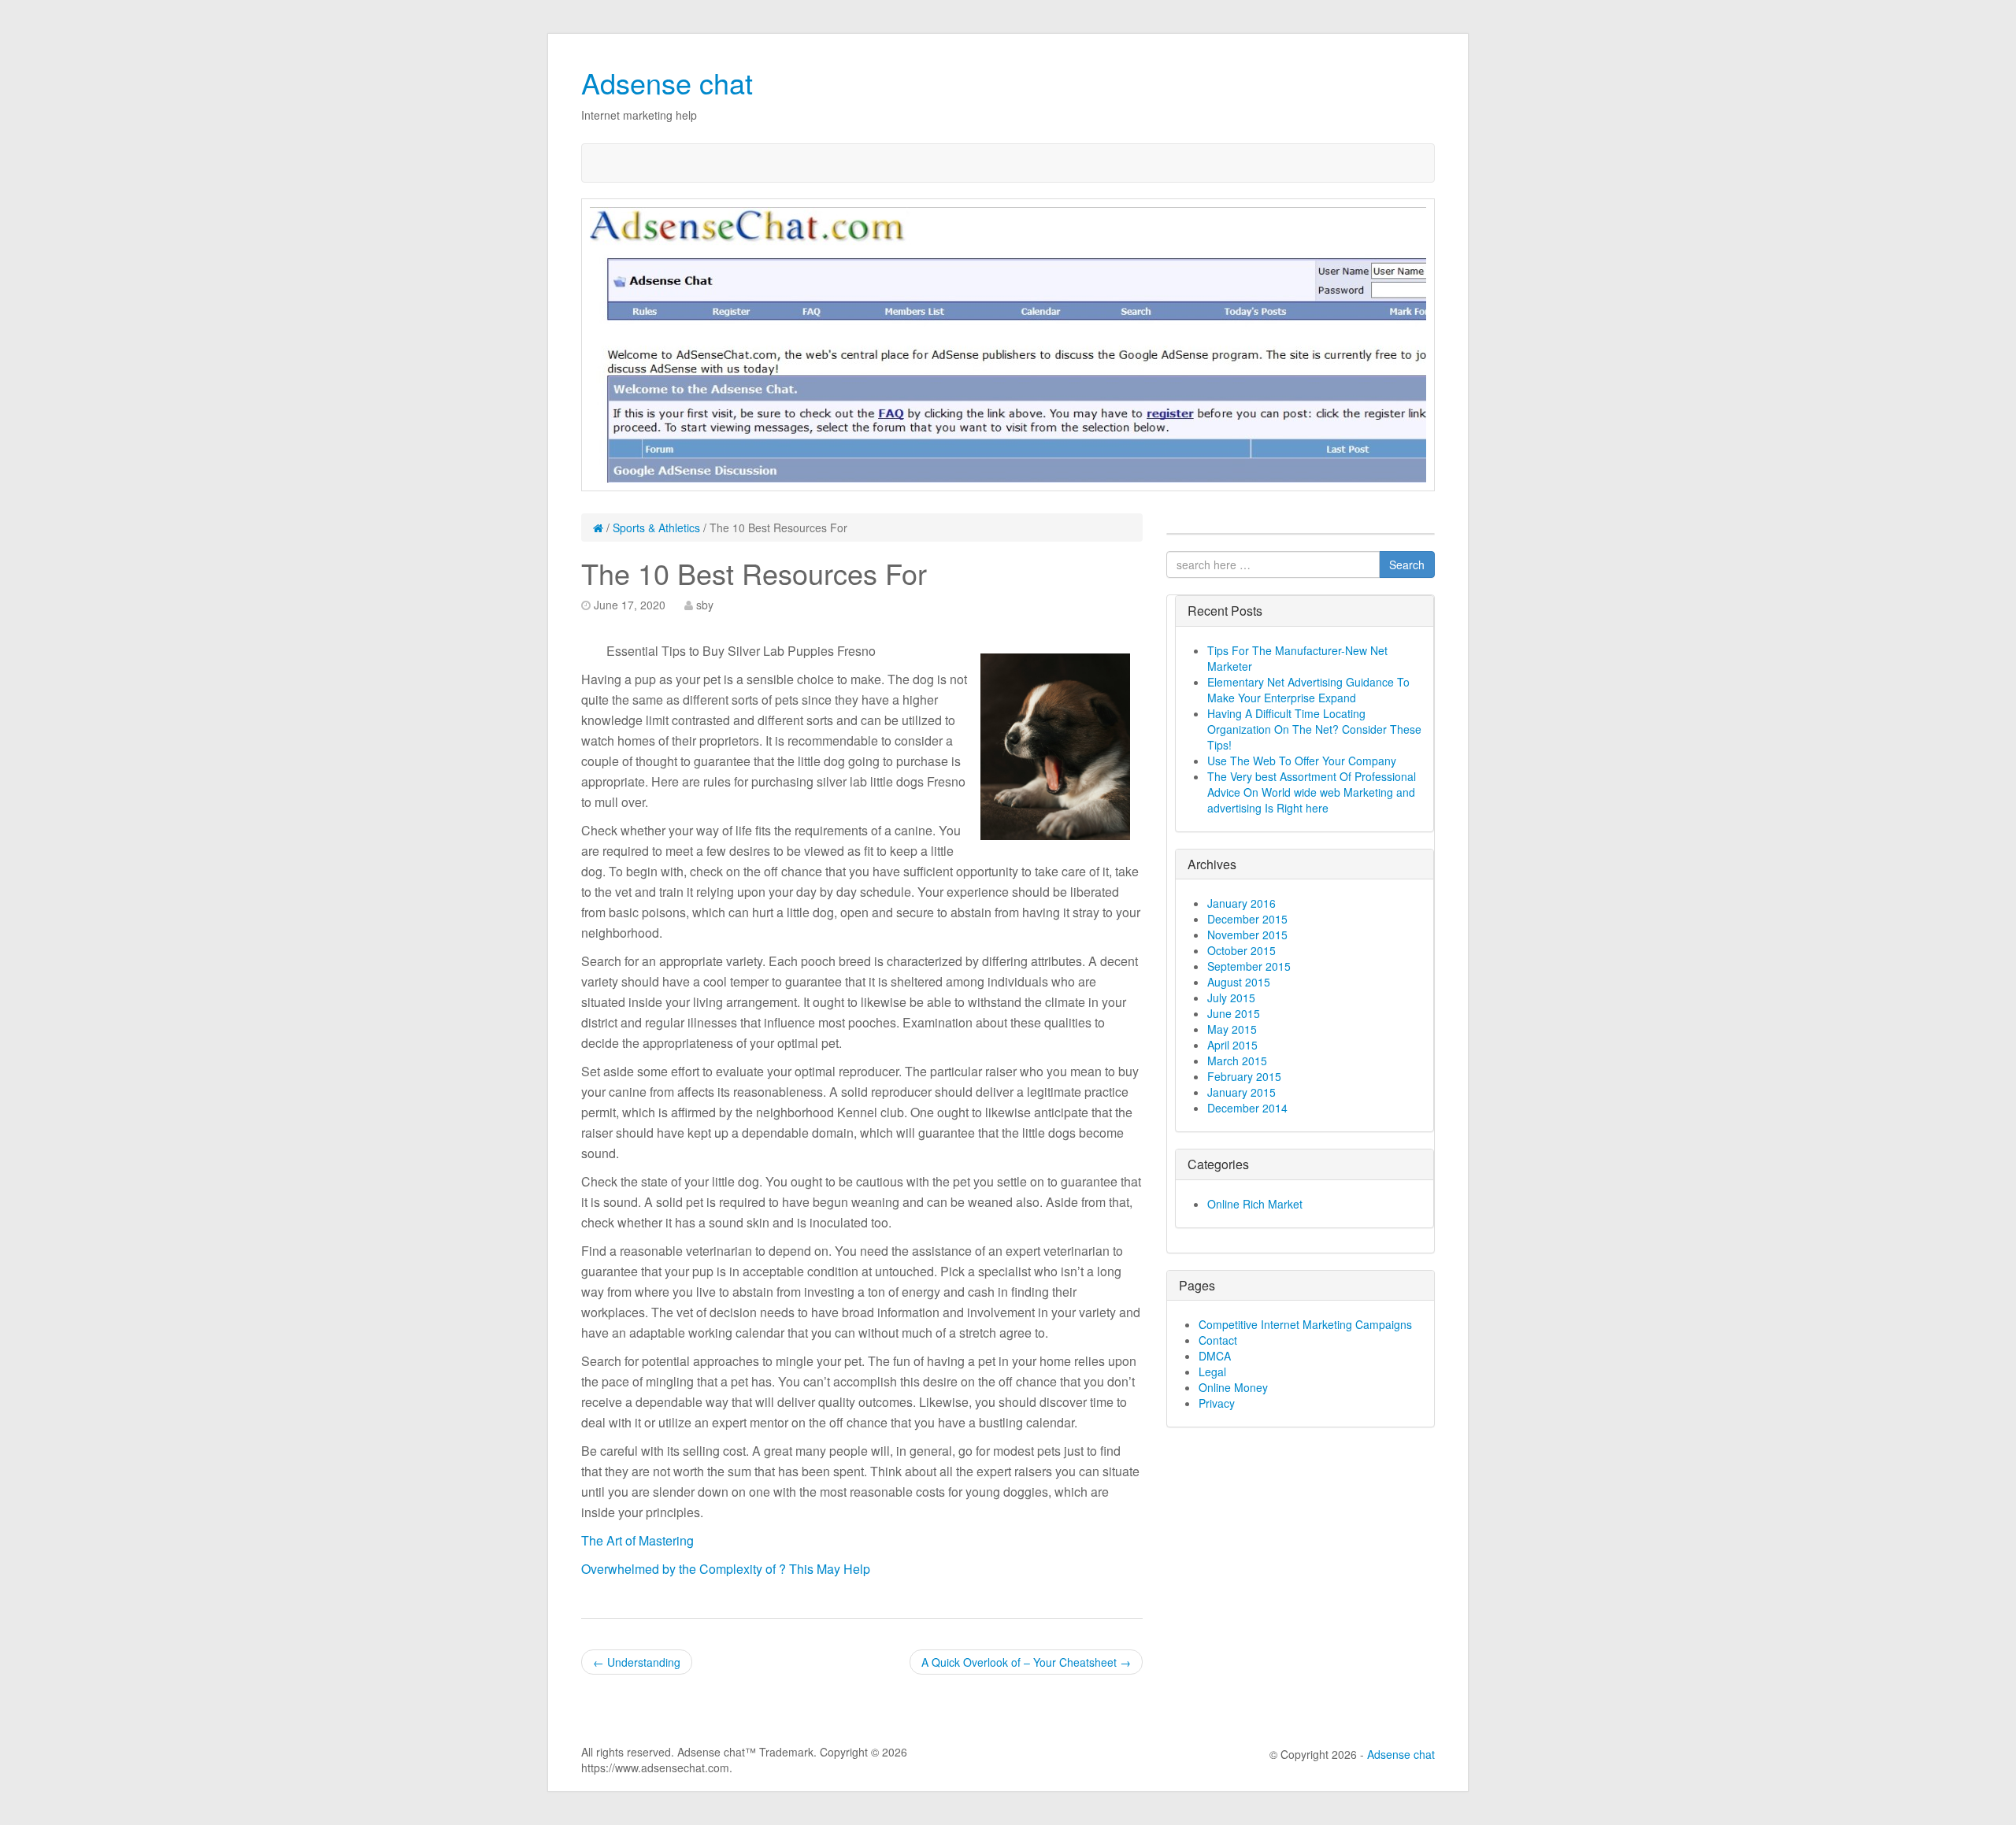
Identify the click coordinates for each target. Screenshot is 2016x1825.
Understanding (637, 1662)
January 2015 (1241, 1092)
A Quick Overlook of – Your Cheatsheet (1026, 1662)
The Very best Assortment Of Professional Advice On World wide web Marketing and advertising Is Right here (1312, 792)
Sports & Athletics (656, 528)
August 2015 (1239, 982)
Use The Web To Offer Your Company (1302, 761)
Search (1407, 565)
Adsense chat (667, 82)
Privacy (1217, 1403)
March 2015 (1237, 1061)
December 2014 (1247, 1108)
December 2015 (1247, 919)
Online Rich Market (1255, 1204)
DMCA (1215, 1356)
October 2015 (1241, 950)
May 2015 (1232, 1029)
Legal (1212, 1372)
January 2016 (1241, 903)
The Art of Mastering (637, 1540)
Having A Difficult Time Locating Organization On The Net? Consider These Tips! (1314, 729)
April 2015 (1232, 1045)
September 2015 (1249, 966)
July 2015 (1231, 998)
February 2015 (1244, 1076)
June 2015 (1234, 1013)
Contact (1218, 1340)
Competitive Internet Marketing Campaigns (1305, 1324)
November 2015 (1247, 935)
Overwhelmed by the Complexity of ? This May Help (726, 1569)
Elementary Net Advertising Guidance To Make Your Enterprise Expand (1308, 690)
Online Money (1233, 1387)
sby (705, 605)
